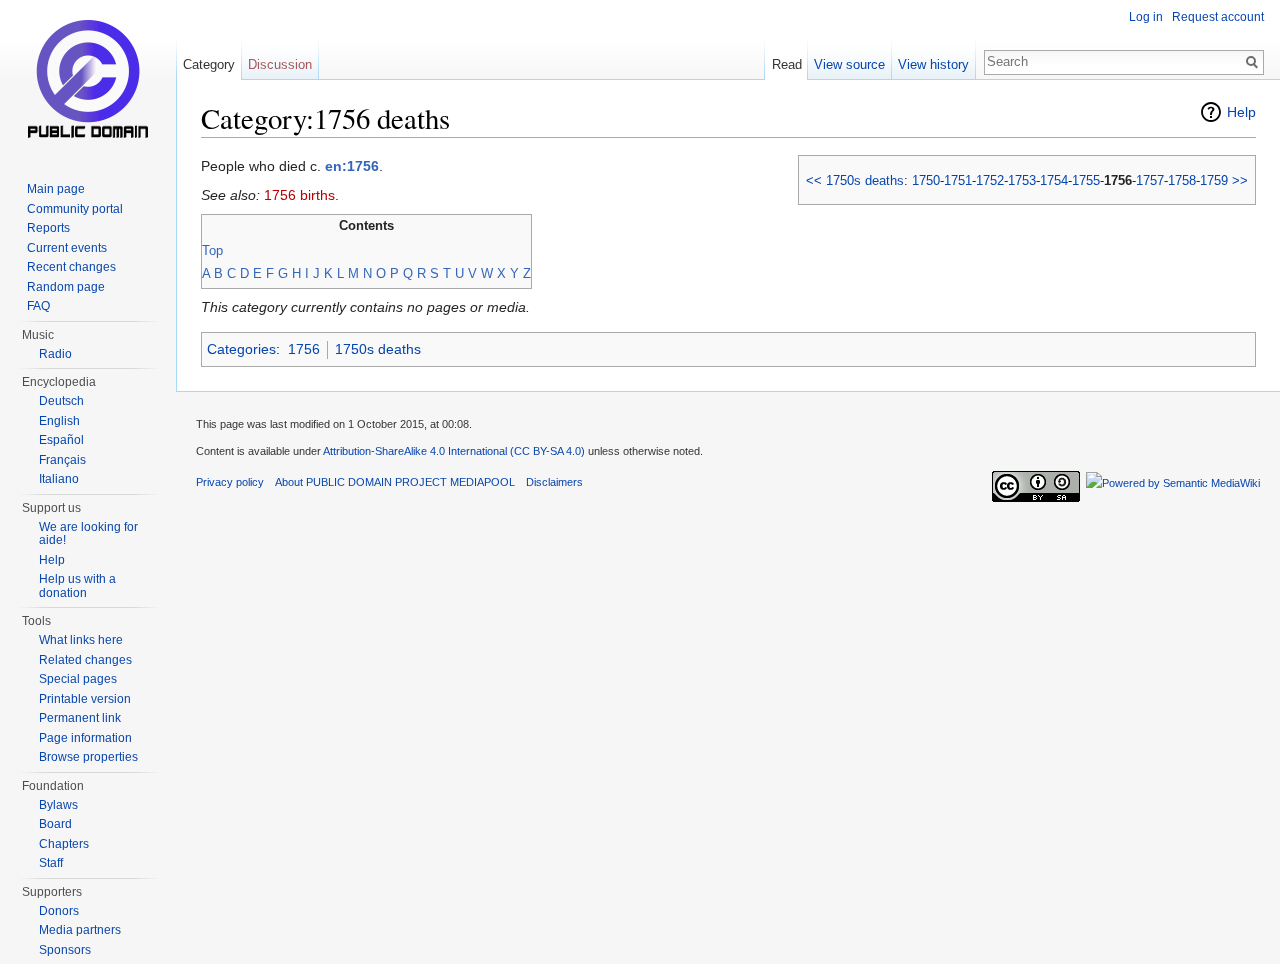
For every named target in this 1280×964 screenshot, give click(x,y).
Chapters (64, 844)
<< (814, 180)
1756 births (299, 195)
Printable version (85, 699)
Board (55, 824)
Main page (56, 189)
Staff (51, 863)
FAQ (38, 306)
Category (209, 64)
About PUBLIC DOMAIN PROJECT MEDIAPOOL (395, 482)
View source (849, 64)
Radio (55, 354)
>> (1240, 180)
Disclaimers (554, 482)
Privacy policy (230, 482)
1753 (1022, 180)
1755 (1086, 180)
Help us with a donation (77, 586)
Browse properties (88, 757)
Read (787, 64)
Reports (48, 228)
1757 (1150, 180)
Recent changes (71, 267)
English (59, 421)
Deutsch (61, 401)
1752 (990, 180)
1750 (926, 180)
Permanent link (80, 718)
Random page (66, 287)
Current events (67, 248)
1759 (1214, 180)
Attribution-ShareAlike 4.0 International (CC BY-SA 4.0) (454, 451)
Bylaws (58, 805)
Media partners (80, 930)
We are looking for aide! (88, 534)
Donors (59, 911)
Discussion (280, 64)
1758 (1182, 180)
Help (1241, 112)
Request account (1218, 17)
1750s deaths (865, 180)
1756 (304, 349)
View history (933, 64)
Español (61, 440)
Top (212, 250)
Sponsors (65, 950)
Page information (85, 738)
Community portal (75, 209)
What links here (81, 640)
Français (62, 460)
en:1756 (352, 166)
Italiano (59, 479)
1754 (1054, 180)
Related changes (85, 660)
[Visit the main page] (88, 80)
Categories (241, 349)
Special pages (78, 679)
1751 (958, 180)
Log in (1146, 17)
